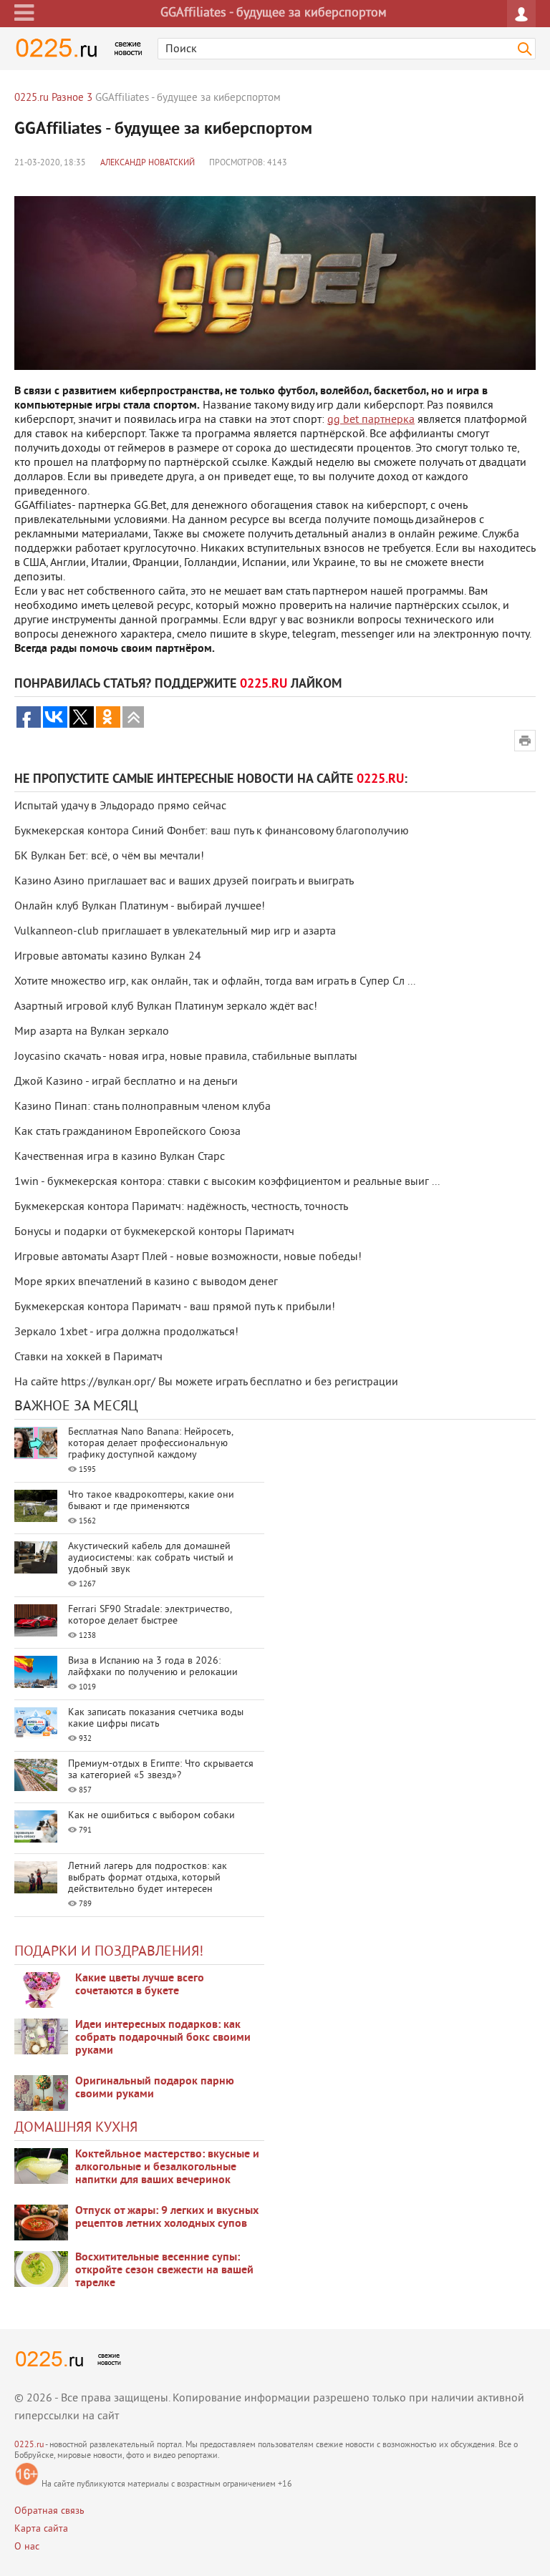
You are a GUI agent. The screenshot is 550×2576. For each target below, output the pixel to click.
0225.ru (29, 2445)
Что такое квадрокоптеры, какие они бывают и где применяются (151, 1501)
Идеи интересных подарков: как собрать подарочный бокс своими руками (163, 2038)
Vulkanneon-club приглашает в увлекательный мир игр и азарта (175, 932)
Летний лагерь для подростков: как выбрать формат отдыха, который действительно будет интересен (148, 1878)
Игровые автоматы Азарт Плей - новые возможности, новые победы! (188, 1257)
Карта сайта (41, 2529)
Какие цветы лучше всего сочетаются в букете (140, 1985)
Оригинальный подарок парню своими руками (155, 2088)
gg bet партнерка (371, 420)
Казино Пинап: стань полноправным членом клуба (143, 1107)
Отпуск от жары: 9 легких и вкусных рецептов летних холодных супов (167, 2218)
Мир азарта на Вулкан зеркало (92, 1032)
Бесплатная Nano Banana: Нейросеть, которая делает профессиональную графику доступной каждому (150, 1444)
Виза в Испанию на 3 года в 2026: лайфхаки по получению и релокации (153, 1667)
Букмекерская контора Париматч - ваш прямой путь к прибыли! (175, 1307)
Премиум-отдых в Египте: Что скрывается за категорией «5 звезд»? (161, 1770)
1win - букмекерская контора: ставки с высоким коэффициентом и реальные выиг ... (227, 1182)
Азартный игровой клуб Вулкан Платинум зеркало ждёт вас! (166, 1007)
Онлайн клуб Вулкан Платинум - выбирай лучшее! (140, 907)
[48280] (41, 2036)
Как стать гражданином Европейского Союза (127, 1132)
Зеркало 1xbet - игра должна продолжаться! (126, 1332)
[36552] (41, 2269)
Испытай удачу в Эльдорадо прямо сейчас (120, 806)
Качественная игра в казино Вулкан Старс (120, 1157)
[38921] (41, 2166)
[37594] (41, 2223)
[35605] (41, 1990)
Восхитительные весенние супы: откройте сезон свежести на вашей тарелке (164, 2270)
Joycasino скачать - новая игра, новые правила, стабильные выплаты (186, 1057)
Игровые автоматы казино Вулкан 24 (108, 957)
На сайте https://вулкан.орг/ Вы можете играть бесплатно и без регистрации (206, 1382)
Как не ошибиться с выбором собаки (151, 1816)
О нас (27, 2547)
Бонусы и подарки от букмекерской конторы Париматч (154, 1232)
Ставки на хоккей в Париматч (88, 1357)
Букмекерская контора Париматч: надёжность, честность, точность (181, 1207)
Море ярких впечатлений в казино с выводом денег (146, 1282)
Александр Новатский (148, 164)
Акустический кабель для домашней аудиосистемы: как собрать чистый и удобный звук (151, 1558)
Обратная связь (49, 2511)
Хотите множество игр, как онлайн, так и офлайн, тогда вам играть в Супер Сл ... (215, 982)
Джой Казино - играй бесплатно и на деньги (126, 1082)
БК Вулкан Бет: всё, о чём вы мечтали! (109, 857)
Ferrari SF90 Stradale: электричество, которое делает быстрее (150, 1615)
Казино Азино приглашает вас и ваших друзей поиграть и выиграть (184, 882)
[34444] (41, 2093)
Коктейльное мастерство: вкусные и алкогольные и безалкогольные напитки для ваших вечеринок (167, 2167)
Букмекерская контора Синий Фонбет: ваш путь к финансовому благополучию (212, 831)
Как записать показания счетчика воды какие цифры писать (156, 1718)
